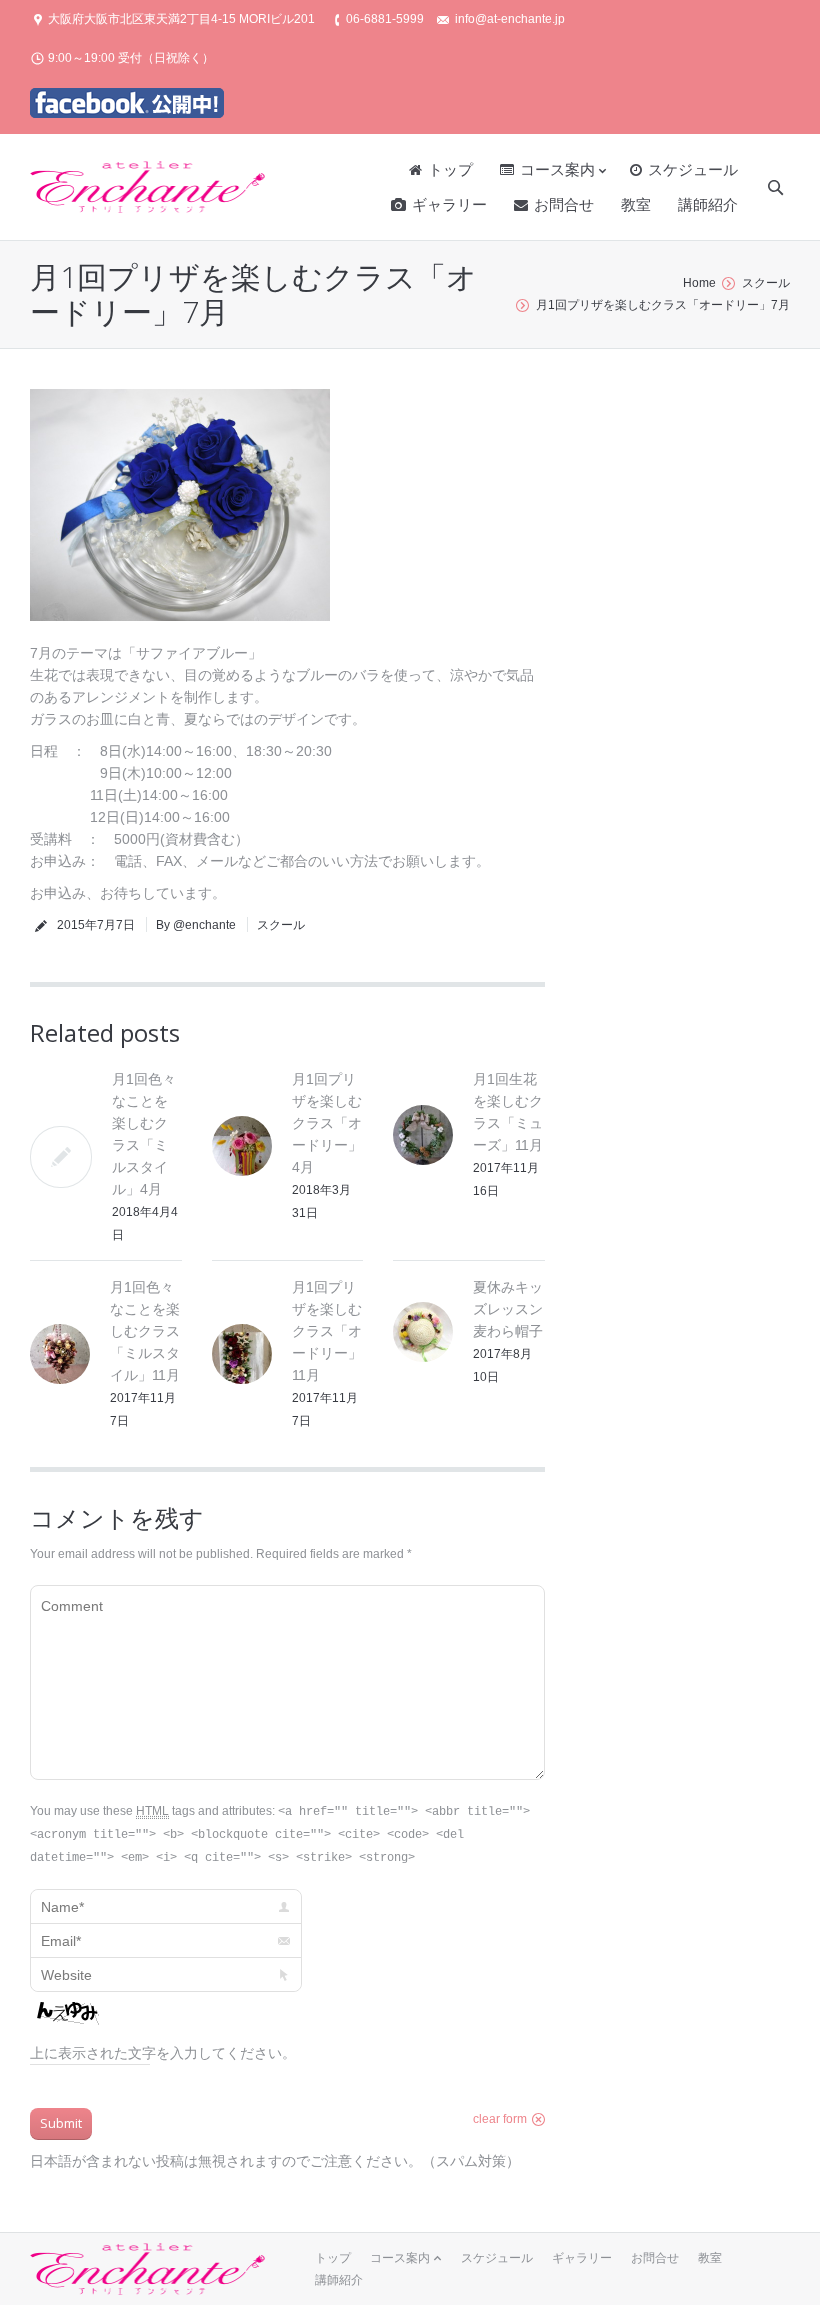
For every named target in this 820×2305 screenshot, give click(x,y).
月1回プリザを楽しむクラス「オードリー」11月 (327, 1331)
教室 (710, 2258)
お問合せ (655, 2258)
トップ (333, 2258)
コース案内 (400, 2258)
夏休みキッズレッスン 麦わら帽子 (515, 1309)
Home (699, 283)
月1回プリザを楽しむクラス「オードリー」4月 (327, 1123)
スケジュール (497, 2258)
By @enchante (196, 925)
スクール (766, 283)
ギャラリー (582, 2258)
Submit (61, 2123)
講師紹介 (339, 2280)
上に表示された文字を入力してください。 (163, 2053)
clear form (500, 2119)
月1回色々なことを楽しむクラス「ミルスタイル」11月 (145, 1331)
